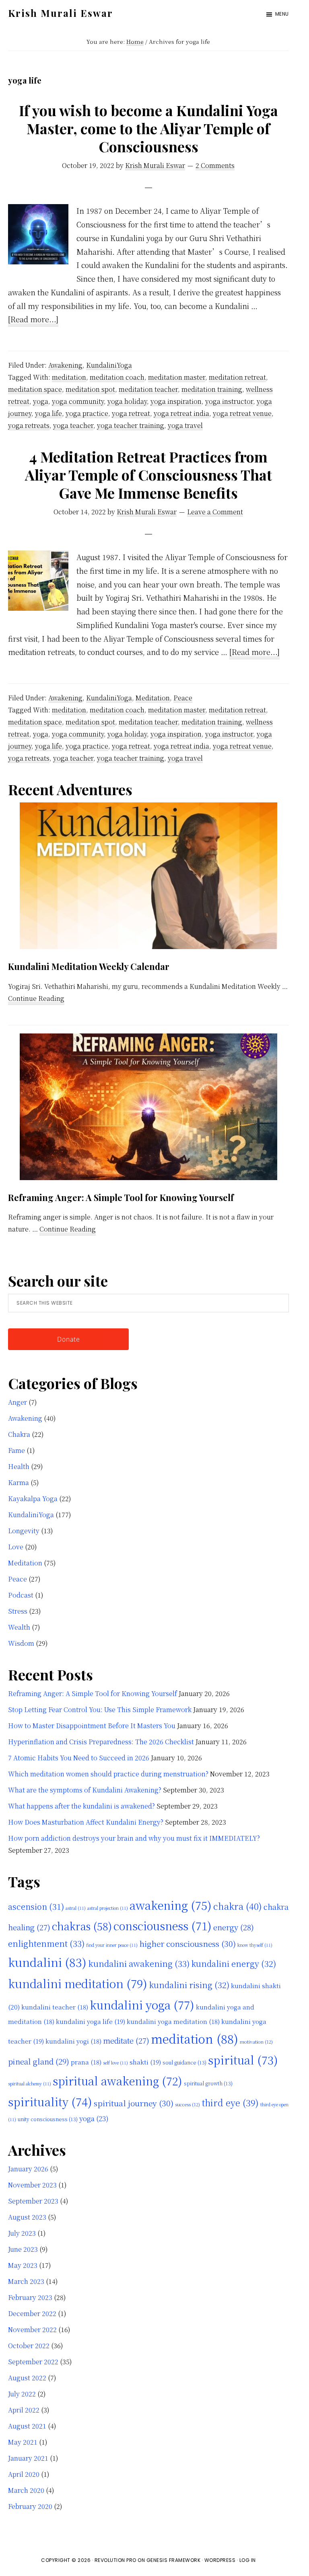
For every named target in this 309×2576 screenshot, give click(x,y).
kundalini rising (189, 1985)
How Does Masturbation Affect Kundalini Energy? (86, 1822)
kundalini (47, 1962)
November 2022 (32, 2329)
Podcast (21, 1595)
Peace (183, 698)
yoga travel (185, 425)
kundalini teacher (55, 2007)
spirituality (50, 2101)
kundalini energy (234, 1963)
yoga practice (87, 413)
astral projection (108, 1908)
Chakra (19, 1434)
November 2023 (32, 2185)
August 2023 (27, 2217)
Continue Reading (36, 999)
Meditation (153, 698)
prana (86, 2062)
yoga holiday (127, 401)
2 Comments (215, 165)
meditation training (212, 389)
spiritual (243, 2060)
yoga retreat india (181, 413)
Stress (18, 1611)
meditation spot (90, 389)
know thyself (255, 1945)
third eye (230, 2102)
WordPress (220, 2560)
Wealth (19, 1627)
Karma (19, 1482)
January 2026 (28, 2169)
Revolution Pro (115, 2560)
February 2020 (30, 2506)
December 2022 (32, 2313)
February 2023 (30, 2297)
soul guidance (184, 2062)
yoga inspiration (176, 401)
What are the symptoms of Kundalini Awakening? (85, 1790)
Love (16, 1547)
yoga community (78, 401)
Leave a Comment (215, 512)
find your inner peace (112, 1945)
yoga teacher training (131, 425)
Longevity (24, 1531)
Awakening (65, 365)
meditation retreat (237, 377)
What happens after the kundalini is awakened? (81, 1806)
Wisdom (21, 1643)
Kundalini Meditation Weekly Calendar (89, 966)
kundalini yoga (142, 2005)
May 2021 (23, 2442)
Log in (248, 2560)
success (187, 2104)
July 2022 (22, 2394)
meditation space (35, 389)
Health (19, 1466)
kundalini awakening (139, 1963)
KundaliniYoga (109, 365)
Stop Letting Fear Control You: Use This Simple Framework (100, 1709)
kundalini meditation (78, 1983)
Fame (16, 1450)
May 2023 (23, 2265)
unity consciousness (48, 2119)
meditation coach (117, 377)
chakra (238, 1906)
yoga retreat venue (242, 413)
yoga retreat (131, 413)
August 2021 (27, 2426)
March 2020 (26, 2490)
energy (234, 1927)
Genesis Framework (174, 2560)
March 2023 (26, 2281)
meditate (126, 2040)
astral (76, 1908)
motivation (256, 2042)
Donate (69, 1339)
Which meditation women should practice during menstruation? (108, 1774)
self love (115, 2063)
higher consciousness (187, 1944)
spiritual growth (208, 2083)
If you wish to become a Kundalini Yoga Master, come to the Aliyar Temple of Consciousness (148, 128)
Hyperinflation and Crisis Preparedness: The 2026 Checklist (101, 1742)
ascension (36, 1906)
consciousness (163, 1925)
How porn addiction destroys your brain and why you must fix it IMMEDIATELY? (134, 1838)
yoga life (48, 413)
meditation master (177, 377)
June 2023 (23, 2249)
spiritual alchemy (30, 2084)
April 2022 (24, 2410)
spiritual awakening (117, 2081)
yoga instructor (229, 401)
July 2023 (22, 2233)
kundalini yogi (73, 2041)
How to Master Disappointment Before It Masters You (92, 1726)
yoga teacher (73, 425)
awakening (171, 1905)
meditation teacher (148, 389)
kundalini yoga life (91, 2021)
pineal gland (39, 2061)
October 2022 (29, 2346)
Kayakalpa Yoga (33, 1499)
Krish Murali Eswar (61, 13)
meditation (69, 377)
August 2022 (27, 2378)
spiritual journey (134, 2103)
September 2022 (33, 2362)
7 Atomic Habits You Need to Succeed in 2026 (79, 1758)
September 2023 (33, 2201)
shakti (145, 2062)
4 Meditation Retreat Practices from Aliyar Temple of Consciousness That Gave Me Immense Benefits (148, 475)
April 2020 (24, 2474)
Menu (282, 14)
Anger (18, 1402)
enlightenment (46, 1943)
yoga (41, 401)
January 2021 (28, 2458)
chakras (82, 1926)
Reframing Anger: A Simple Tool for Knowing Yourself (121, 1197)
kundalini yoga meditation (173, 2021)
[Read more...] (33, 320)
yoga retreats (29, 425)
